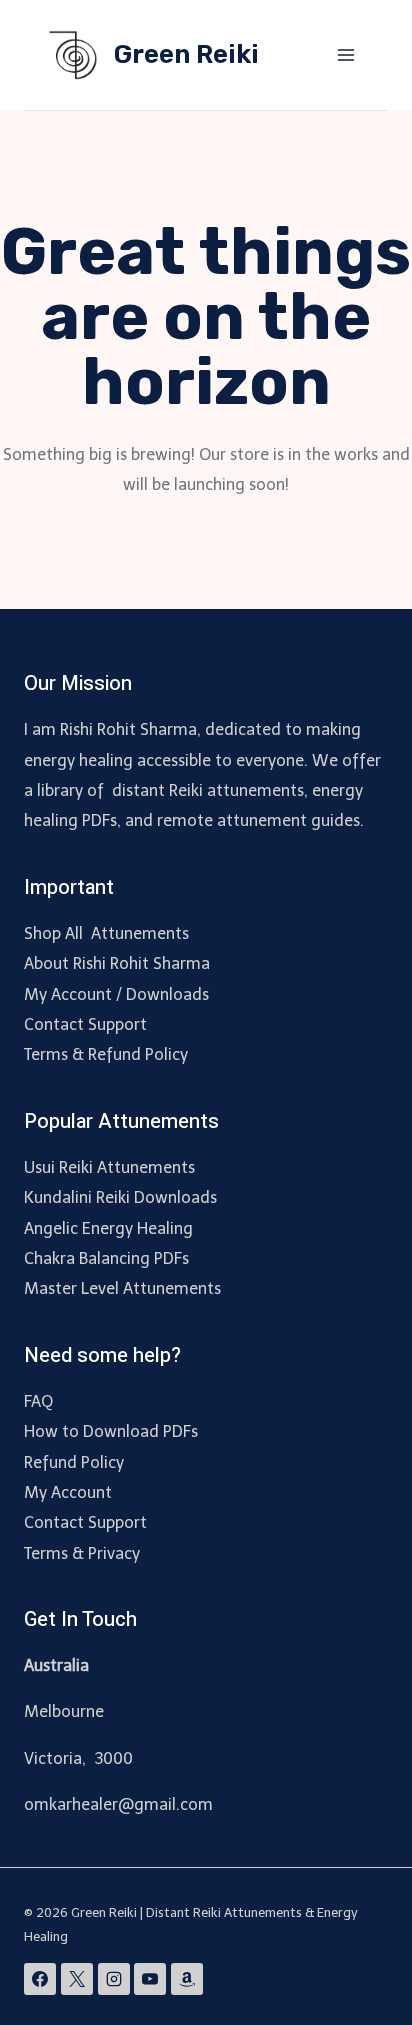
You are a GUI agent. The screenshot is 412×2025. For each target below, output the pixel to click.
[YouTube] (150, 1979)
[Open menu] (345, 54)
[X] (77, 1979)
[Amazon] (187, 1979)
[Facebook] (40, 1979)
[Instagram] (114, 1979)
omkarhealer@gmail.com (118, 1804)
